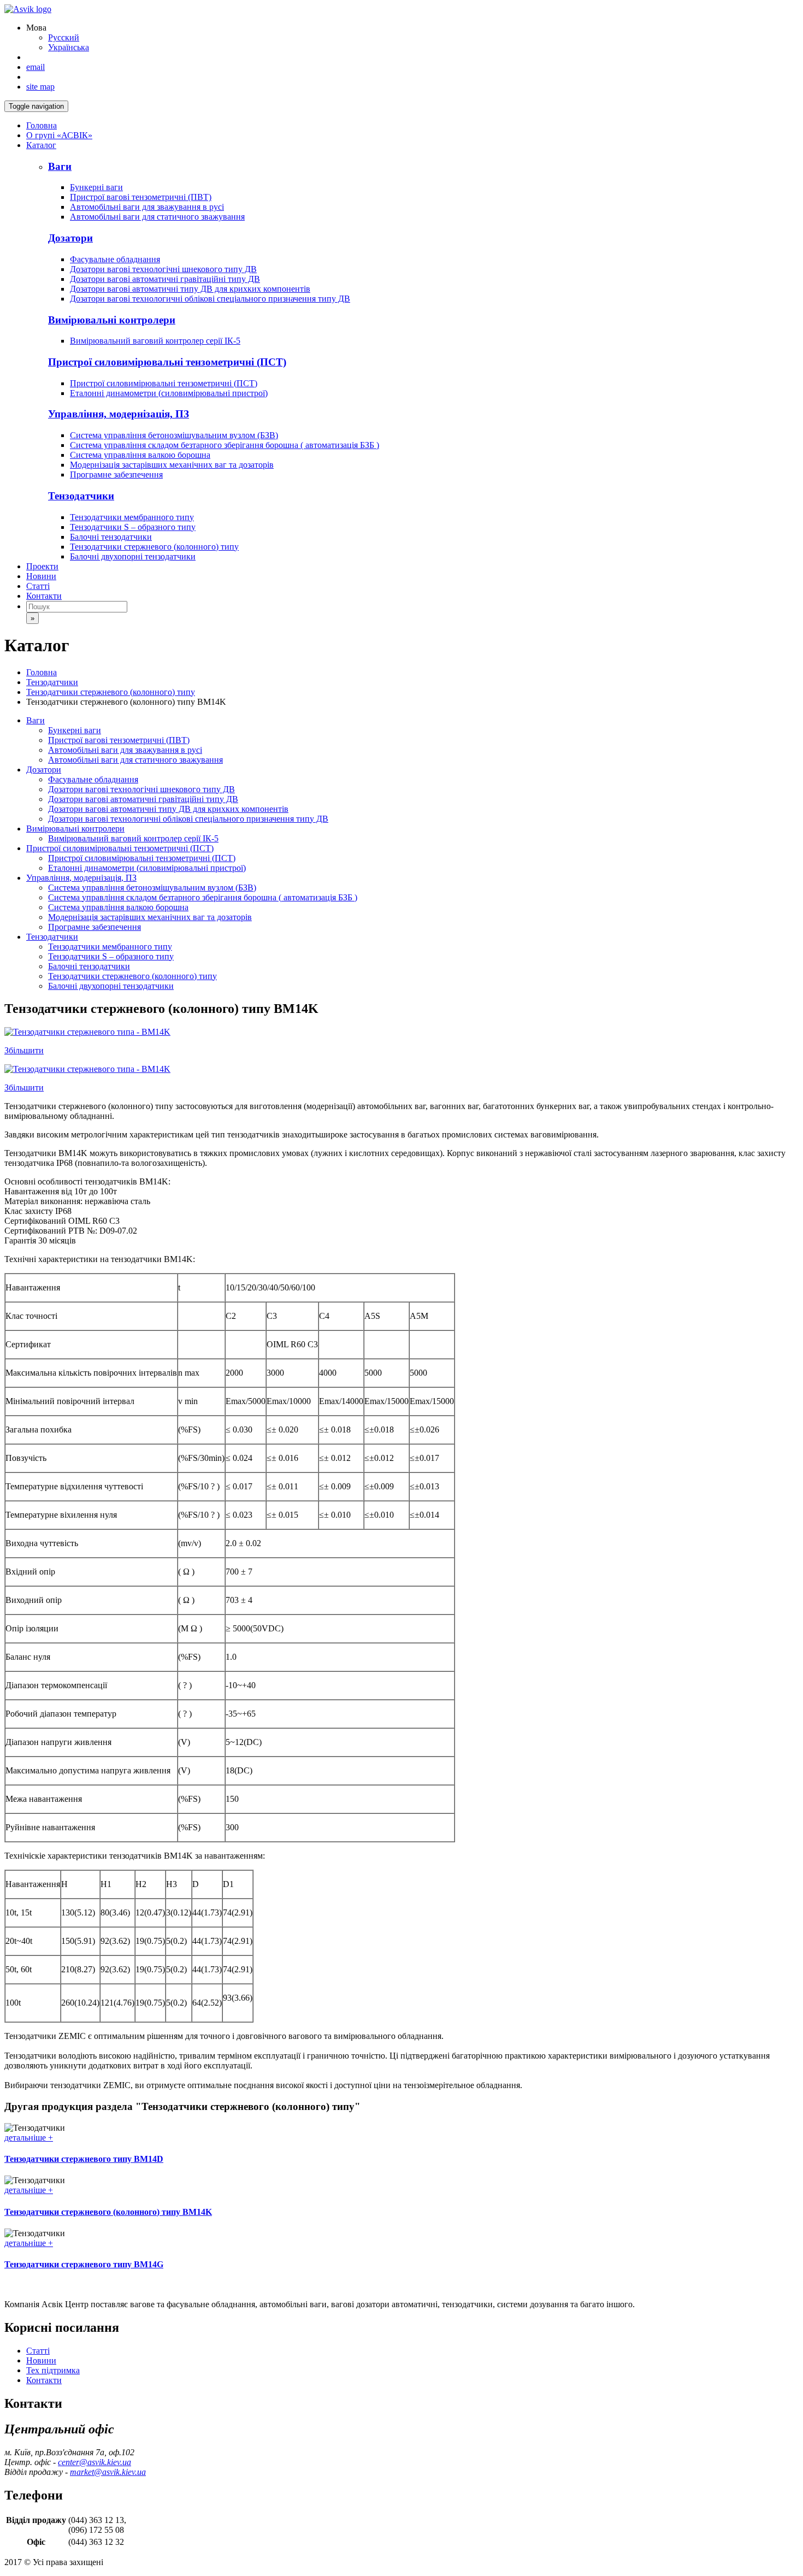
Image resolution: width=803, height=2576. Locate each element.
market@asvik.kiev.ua (108, 2472)
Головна (42, 125)
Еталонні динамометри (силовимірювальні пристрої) (169, 393)
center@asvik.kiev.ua (95, 2462)
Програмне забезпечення (116, 474)
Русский (64, 37)
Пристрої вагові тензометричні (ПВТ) (141, 197)
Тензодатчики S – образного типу (133, 527)
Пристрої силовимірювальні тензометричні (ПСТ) (164, 383)
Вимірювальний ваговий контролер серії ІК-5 (155, 341)
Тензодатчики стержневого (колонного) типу (154, 547)
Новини (41, 576)
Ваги (36, 720)
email (36, 67)
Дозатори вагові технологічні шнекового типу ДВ (163, 269)
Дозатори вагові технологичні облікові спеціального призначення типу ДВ (210, 299)
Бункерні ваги (96, 187)
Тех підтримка (53, 2370)
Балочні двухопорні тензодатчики (133, 556)
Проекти (42, 566)
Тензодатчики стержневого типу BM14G (84, 2264)
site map (40, 87)
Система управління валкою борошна (140, 455)
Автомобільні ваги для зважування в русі (147, 207)
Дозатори (44, 770)
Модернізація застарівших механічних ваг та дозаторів (172, 465)
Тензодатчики (52, 682)
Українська (69, 47)
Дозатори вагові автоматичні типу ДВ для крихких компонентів (190, 289)
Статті (38, 586)
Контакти (44, 596)
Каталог (41, 145)
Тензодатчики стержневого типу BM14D (84, 2159)
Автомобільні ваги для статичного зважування (157, 217)
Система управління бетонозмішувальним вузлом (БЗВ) (174, 435)
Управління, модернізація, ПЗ (81, 878)
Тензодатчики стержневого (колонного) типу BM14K (108, 2212)
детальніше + (29, 2138)
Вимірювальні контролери (75, 829)
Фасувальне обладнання (115, 259)
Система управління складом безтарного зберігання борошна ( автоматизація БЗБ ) (225, 445)
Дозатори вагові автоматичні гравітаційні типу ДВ (165, 279)
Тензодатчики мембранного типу (132, 517)
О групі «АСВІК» (59, 135)
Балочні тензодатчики (111, 537)
